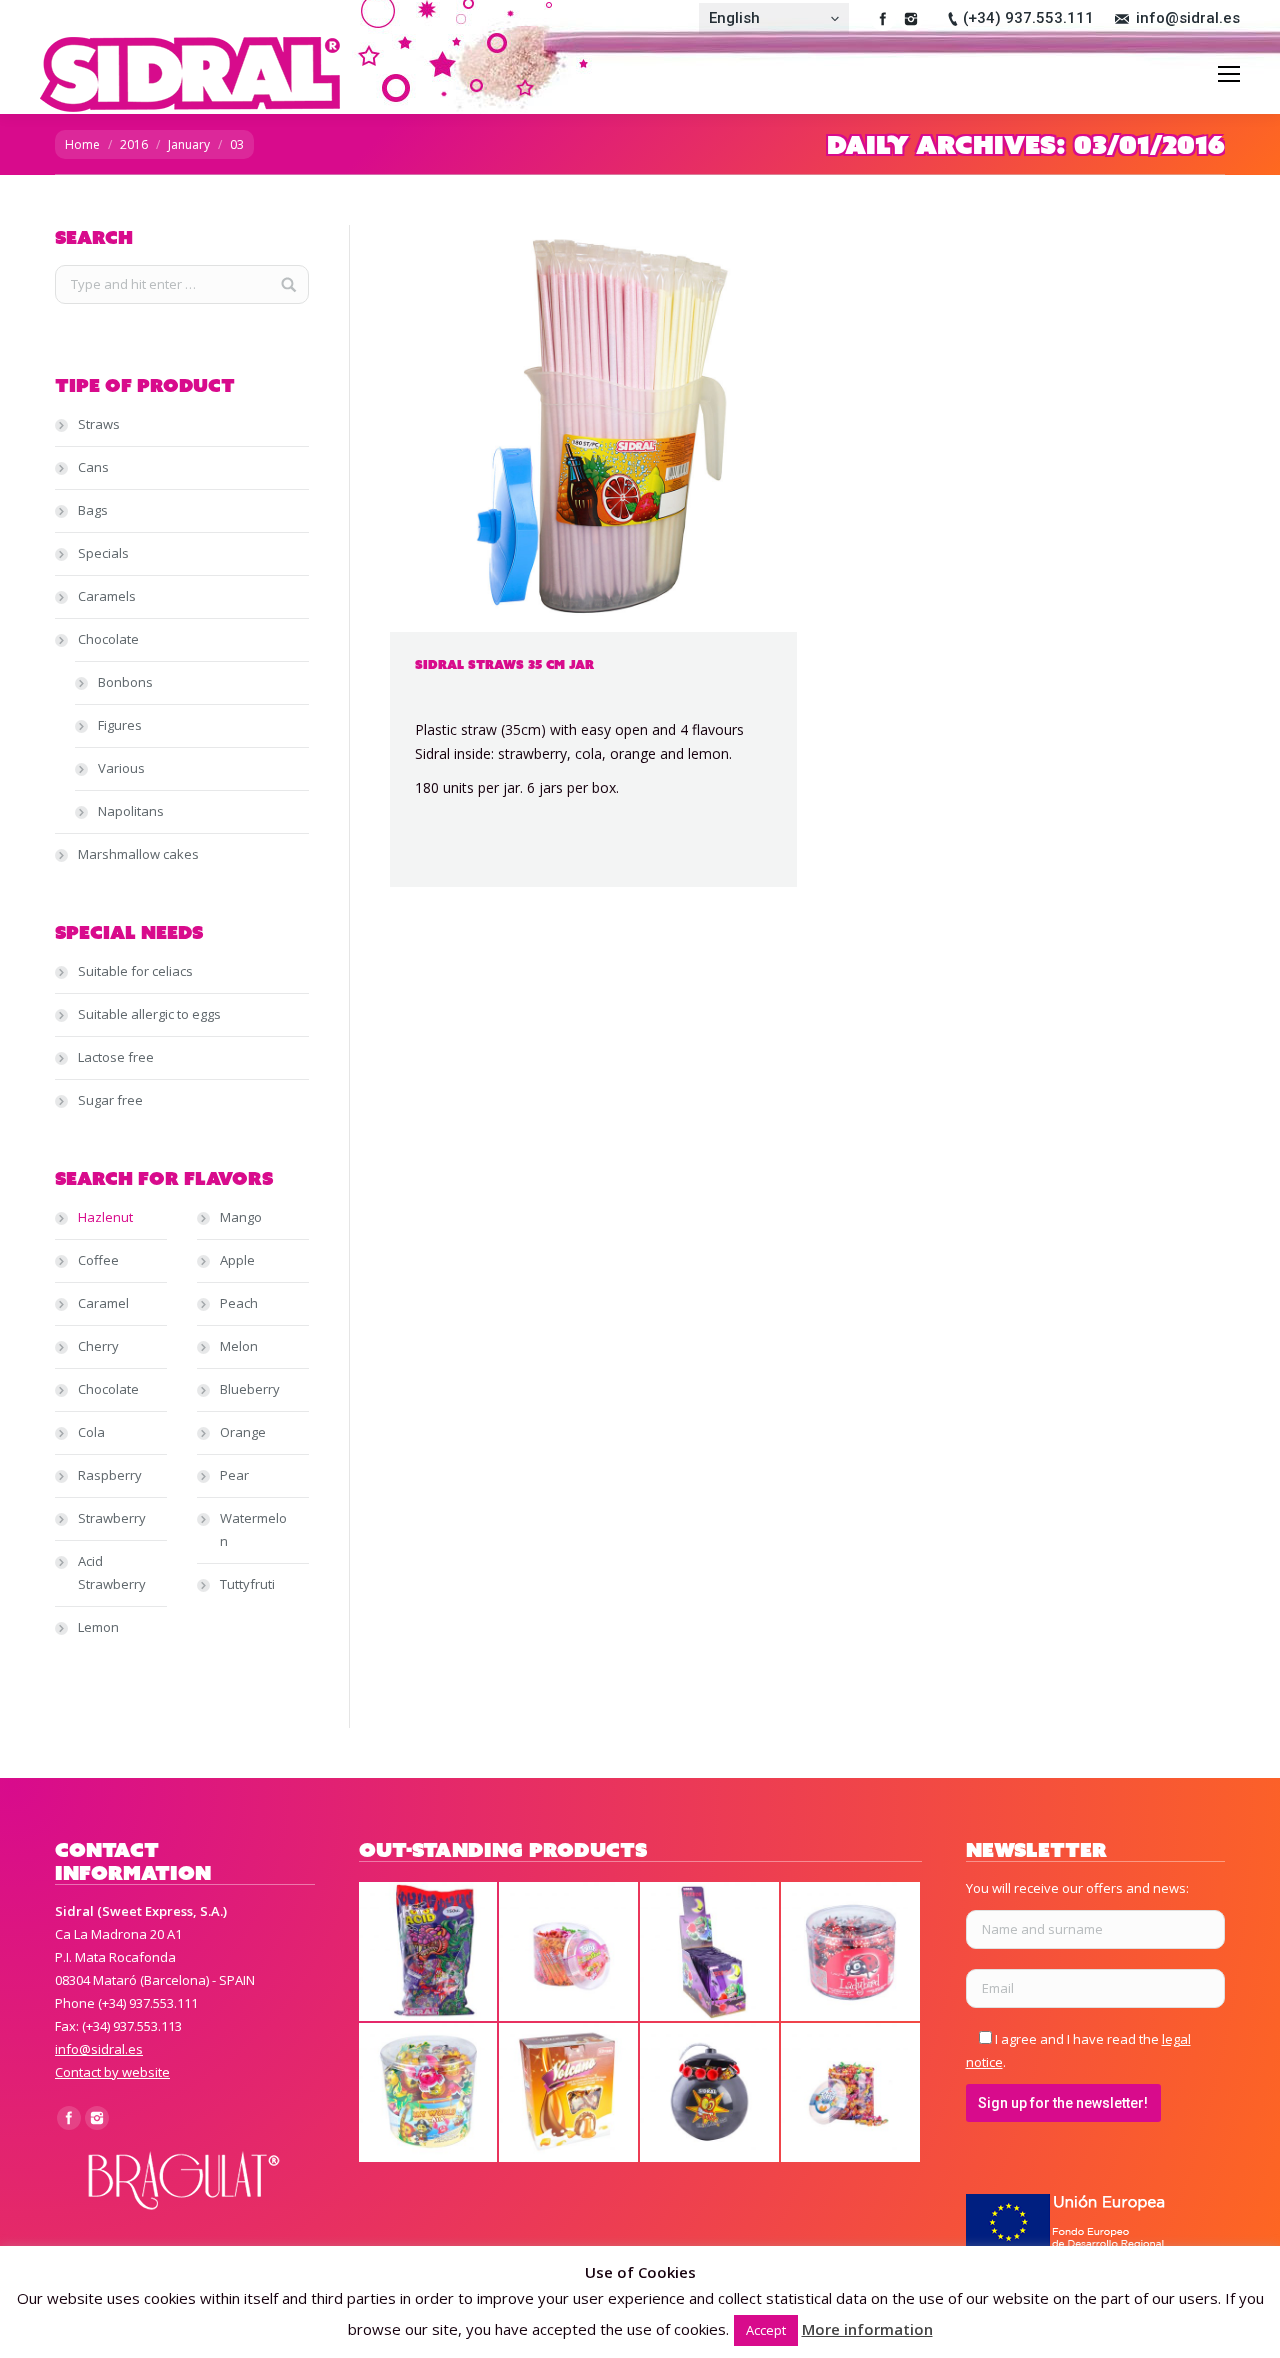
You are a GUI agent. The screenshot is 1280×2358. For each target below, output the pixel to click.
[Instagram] (911, 19)
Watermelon (253, 1529)
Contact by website (112, 2072)
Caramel (103, 1303)
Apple (237, 1260)
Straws (99, 424)
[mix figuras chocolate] (429, 2093)
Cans (93, 467)
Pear (234, 1475)
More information (867, 2329)
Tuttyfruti (247, 1584)
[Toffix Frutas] (851, 2093)
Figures (120, 725)
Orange (243, 1432)
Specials (103, 553)
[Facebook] (883, 19)
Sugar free (110, 1100)
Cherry (98, 1346)
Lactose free (116, 1057)
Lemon (98, 1627)
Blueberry (250, 1389)
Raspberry (110, 1475)
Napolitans (131, 811)
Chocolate (108, 639)
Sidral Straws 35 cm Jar (504, 664)
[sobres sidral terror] (710, 1952)
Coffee (98, 1260)
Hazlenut (105, 1217)
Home (82, 144)
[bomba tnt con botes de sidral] (710, 2093)
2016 (134, 144)
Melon (239, 1346)
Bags (93, 510)
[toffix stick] (569, 1952)
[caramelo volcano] (569, 2093)
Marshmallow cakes (138, 854)
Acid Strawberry (112, 1572)
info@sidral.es (1188, 18)
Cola (91, 1432)
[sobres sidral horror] (429, 1952)
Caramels (107, 596)
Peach (239, 1303)
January (189, 144)
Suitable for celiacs (135, 971)
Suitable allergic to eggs (149, 1014)
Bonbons (125, 682)
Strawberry (112, 1518)
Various (121, 768)
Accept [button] (766, 2330)
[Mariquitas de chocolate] (851, 1952)
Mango (241, 1217)
